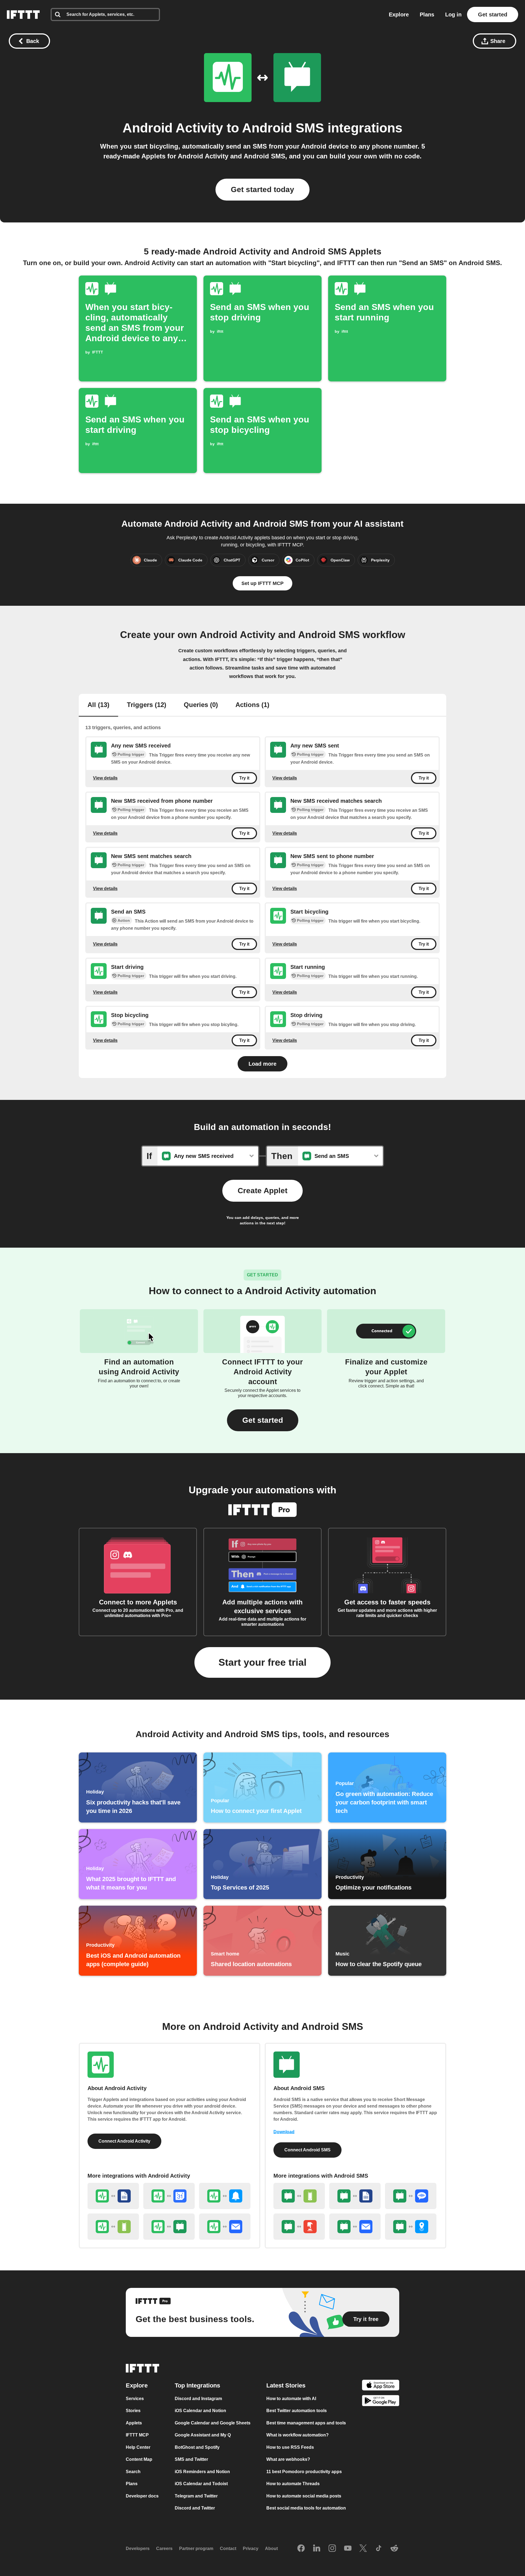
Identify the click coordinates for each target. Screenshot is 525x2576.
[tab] (98, 705)
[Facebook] (301, 2549)
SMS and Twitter (191, 2459)
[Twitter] (363, 2549)
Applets (134, 2423)
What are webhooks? (288, 2459)
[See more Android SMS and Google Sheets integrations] (355, 2196)
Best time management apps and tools (306, 2423)
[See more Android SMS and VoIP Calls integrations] (411, 2196)
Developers (138, 2549)
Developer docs (142, 2496)
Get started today (262, 189)
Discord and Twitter (195, 2508)
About (271, 2549)
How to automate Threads (293, 2484)
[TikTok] (379, 2549)
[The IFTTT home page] (23, 15)
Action (124, 920)
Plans (427, 15)
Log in (453, 15)
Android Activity (173, 128)
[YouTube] (348, 2549)
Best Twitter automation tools (297, 2411)
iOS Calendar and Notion (200, 2411)
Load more (262, 1064)
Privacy (251, 2549)
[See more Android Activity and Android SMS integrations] (169, 2227)
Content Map (139, 2459)
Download (284, 2132)
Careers (164, 2549)
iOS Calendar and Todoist (201, 2484)
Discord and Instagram (198, 2399)
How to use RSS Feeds (290, 2447)
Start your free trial (262, 1662)
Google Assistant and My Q (203, 2435)
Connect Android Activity (124, 2141)
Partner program (196, 2549)
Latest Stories (286, 2385)
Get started (493, 15)
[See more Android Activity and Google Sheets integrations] (113, 2196)
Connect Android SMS (307, 2150)
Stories (133, 2411)
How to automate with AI (291, 2399)
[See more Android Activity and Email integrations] (225, 2227)
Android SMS (283, 128)
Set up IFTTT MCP (262, 583)
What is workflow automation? (297, 2435)
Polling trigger (131, 754)
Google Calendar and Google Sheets (213, 2423)
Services (135, 2399)
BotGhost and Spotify (197, 2447)
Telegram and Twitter (196, 2496)
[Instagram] (332, 2549)
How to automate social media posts (304, 2496)
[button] (263, 1420)
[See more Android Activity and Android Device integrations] (113, 2227)
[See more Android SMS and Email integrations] (355, 2227)
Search (133, 2472)
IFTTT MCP (137, 2435)
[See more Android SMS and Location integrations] (411, 2227)
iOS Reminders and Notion (202, 2472)
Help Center (138, 2447)
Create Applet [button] (262, 1191)
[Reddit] (394, 2549)
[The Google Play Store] (381, 2402)
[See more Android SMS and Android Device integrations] (299, 2196)
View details (105, 778)
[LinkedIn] (317, 2549)
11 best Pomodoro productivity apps (304, 2472)
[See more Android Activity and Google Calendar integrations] (169, 2196)
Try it (244, 778)
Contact (228, 2549)
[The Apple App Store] (381, 2386)
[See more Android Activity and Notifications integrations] (225, 2196)
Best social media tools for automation (306, 2508)
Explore (399, 15)
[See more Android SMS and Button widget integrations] (299, 2227)
